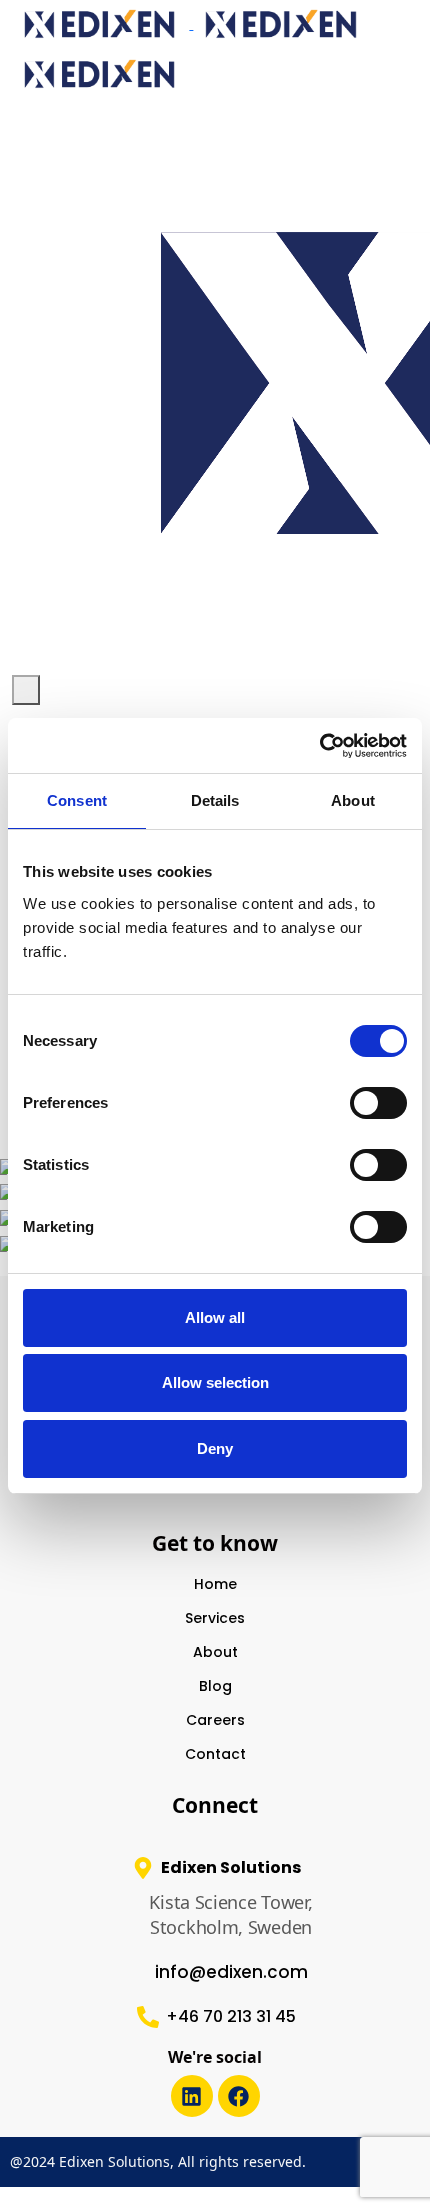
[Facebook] (239, 2096)
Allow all (215, 1317)
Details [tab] (215, 800)
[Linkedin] (192, 2096)
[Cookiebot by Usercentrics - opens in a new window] (319, 746)
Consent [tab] (77, 800)
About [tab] (353, 800)
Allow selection (215, 1382)
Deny (215, 1448)
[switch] (378, 1103)
